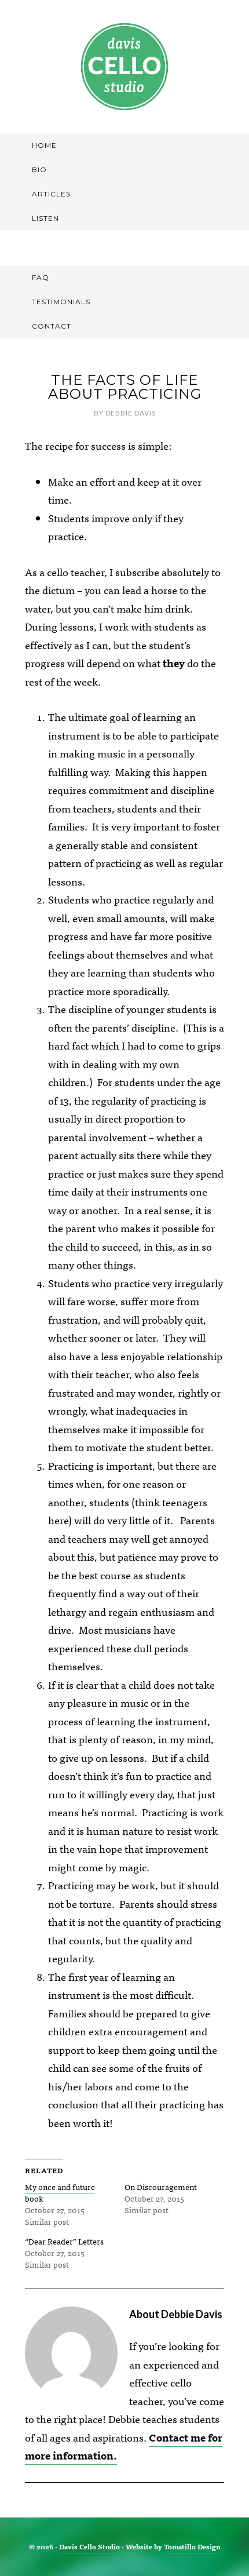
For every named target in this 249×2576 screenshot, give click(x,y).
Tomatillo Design (192, 2546)
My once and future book (60, 2192)
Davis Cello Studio (124, 67)
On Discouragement (161, 2187)
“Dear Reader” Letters (64, 2241)
